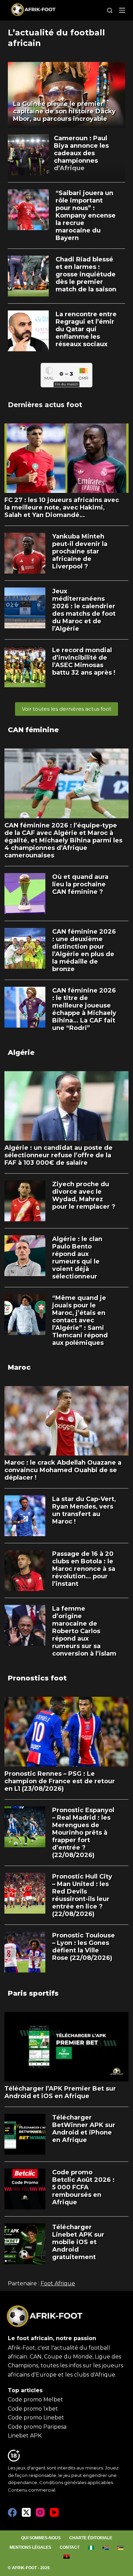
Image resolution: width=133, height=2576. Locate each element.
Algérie (21, 1052)
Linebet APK (25, 2436)
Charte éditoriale (91, 2538)
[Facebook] (12, 2512)
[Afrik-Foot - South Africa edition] (106, 2548)
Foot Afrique (58, 2283)
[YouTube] (54, 2512)
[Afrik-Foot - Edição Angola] (67, 2557)
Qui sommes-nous (41, 2538)
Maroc (19, 1367)
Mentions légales (30, 2547)
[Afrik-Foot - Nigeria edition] (91, 2548)
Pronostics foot (37, 1678)
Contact (70, 2547)
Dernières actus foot (45, 405)
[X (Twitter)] (26, 2512)
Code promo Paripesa (37, 2427)
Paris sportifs (33, 1993)
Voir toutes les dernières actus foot (66, 709)
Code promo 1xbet (33, 2409)
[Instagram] (40, 2512)
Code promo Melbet (35, 2400)
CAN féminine (33, 730)
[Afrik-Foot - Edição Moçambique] (121, 2548)
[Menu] (122, 10)
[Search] (110, 10)
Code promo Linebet (36, 2418)
